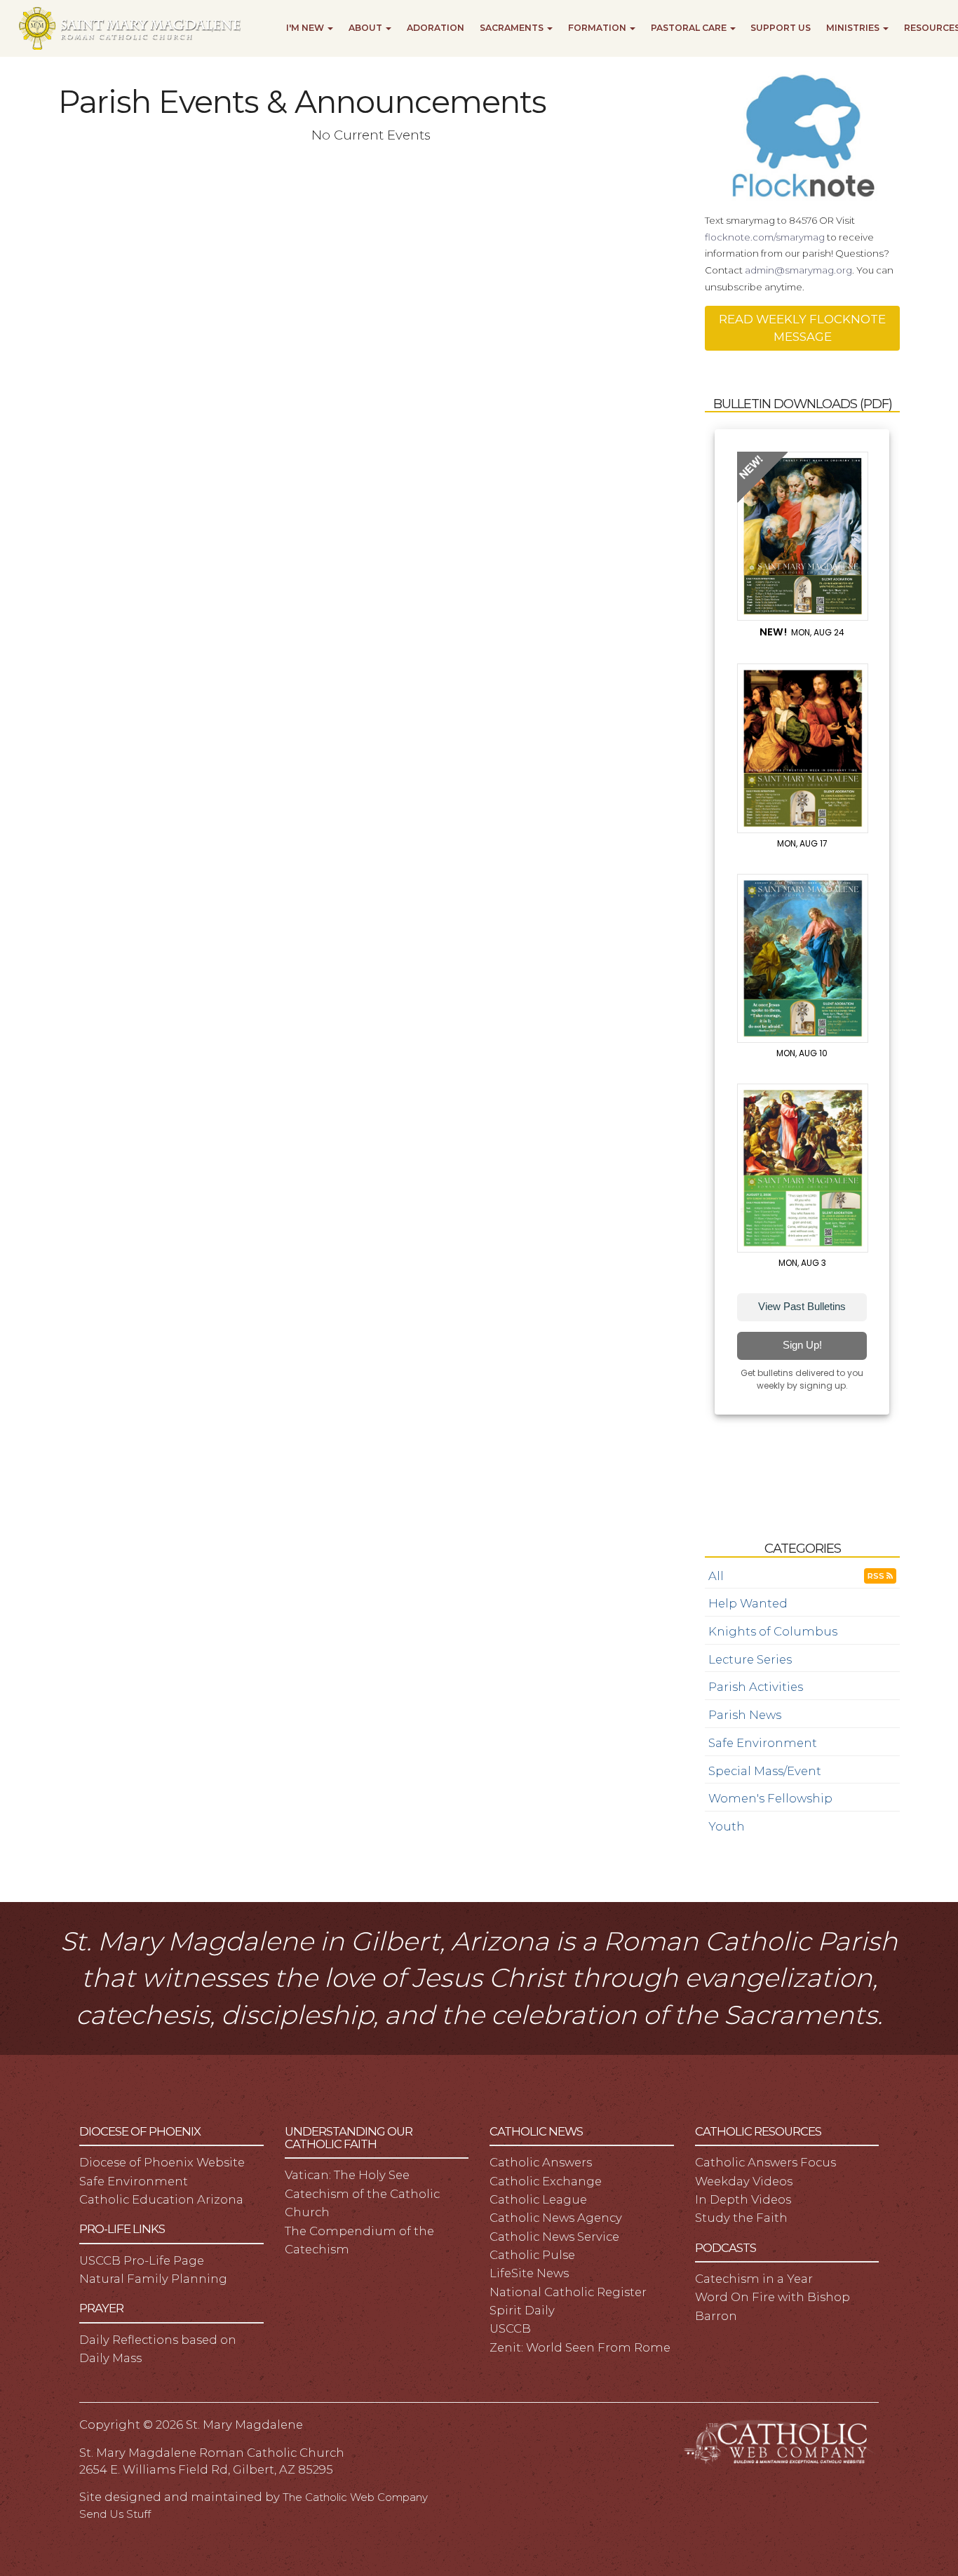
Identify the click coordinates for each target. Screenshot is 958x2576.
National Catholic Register (568, 2292)
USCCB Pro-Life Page (142, 2260)
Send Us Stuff (115, 2514)
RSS (877, 1576)
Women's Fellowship (770, 1798)
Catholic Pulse (532, 2255)
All (716, 1576)
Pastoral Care (690, 28)
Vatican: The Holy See (347, 2175)
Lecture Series (750, 1659)
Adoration (436, 28)
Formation (598, 28)
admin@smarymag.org (798, 270)
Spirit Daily (522, 2310)
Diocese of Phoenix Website (162, 2162)
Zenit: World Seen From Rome (580, 2347)
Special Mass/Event (765, 1771)
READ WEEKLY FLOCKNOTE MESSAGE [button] (802, 328)
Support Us (781, 28)
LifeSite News (529, 2273)
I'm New (306, 28)
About (366, 28)
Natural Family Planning (153, 2279)
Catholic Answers (541, 2162)
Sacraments (513, 28)
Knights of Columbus (773, 1631)
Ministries (854, 28)
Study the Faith (741, 2218)
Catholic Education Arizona (161, 2199)
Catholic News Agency (556, 2218)
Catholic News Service (554, 2237)
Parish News (745, 1715)
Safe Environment (763, 1743)
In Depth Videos (743, 2199)
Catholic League (538, 2199)
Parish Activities (756, 1687)
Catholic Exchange (546, 2181)
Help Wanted (748, 1603)
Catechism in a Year (754, 2279)
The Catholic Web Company (355, 2497)
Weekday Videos (744, 2181)
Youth (727, 1826)
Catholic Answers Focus (765, 2162)
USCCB (510, 2328)
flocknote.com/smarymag (765, 237)
